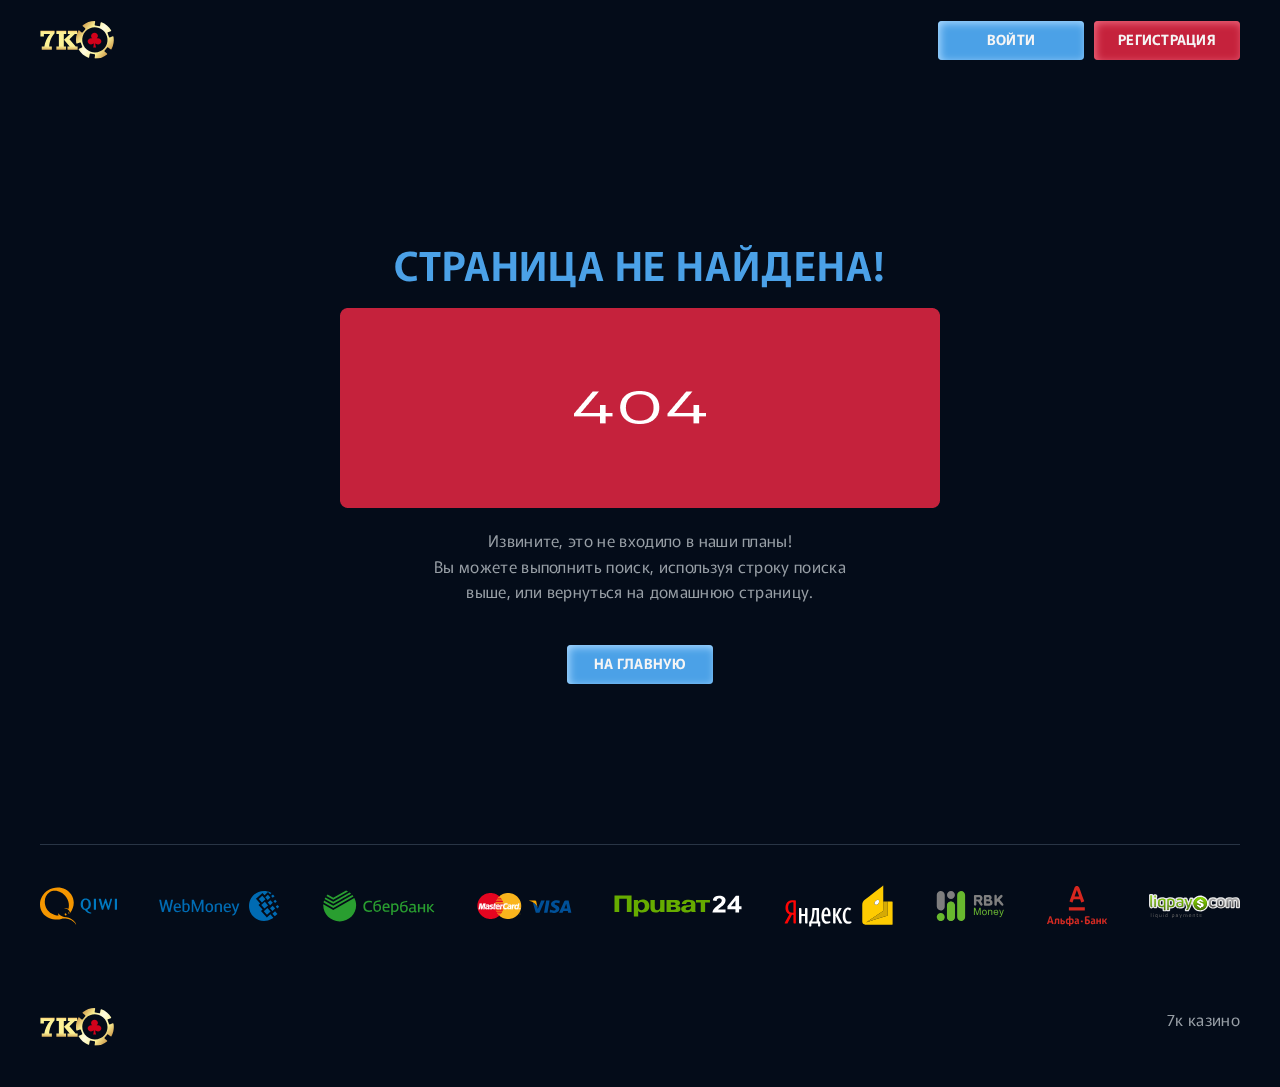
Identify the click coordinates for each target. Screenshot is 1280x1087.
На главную (640, 663)
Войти (1011, 39)
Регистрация (1167, 39)
